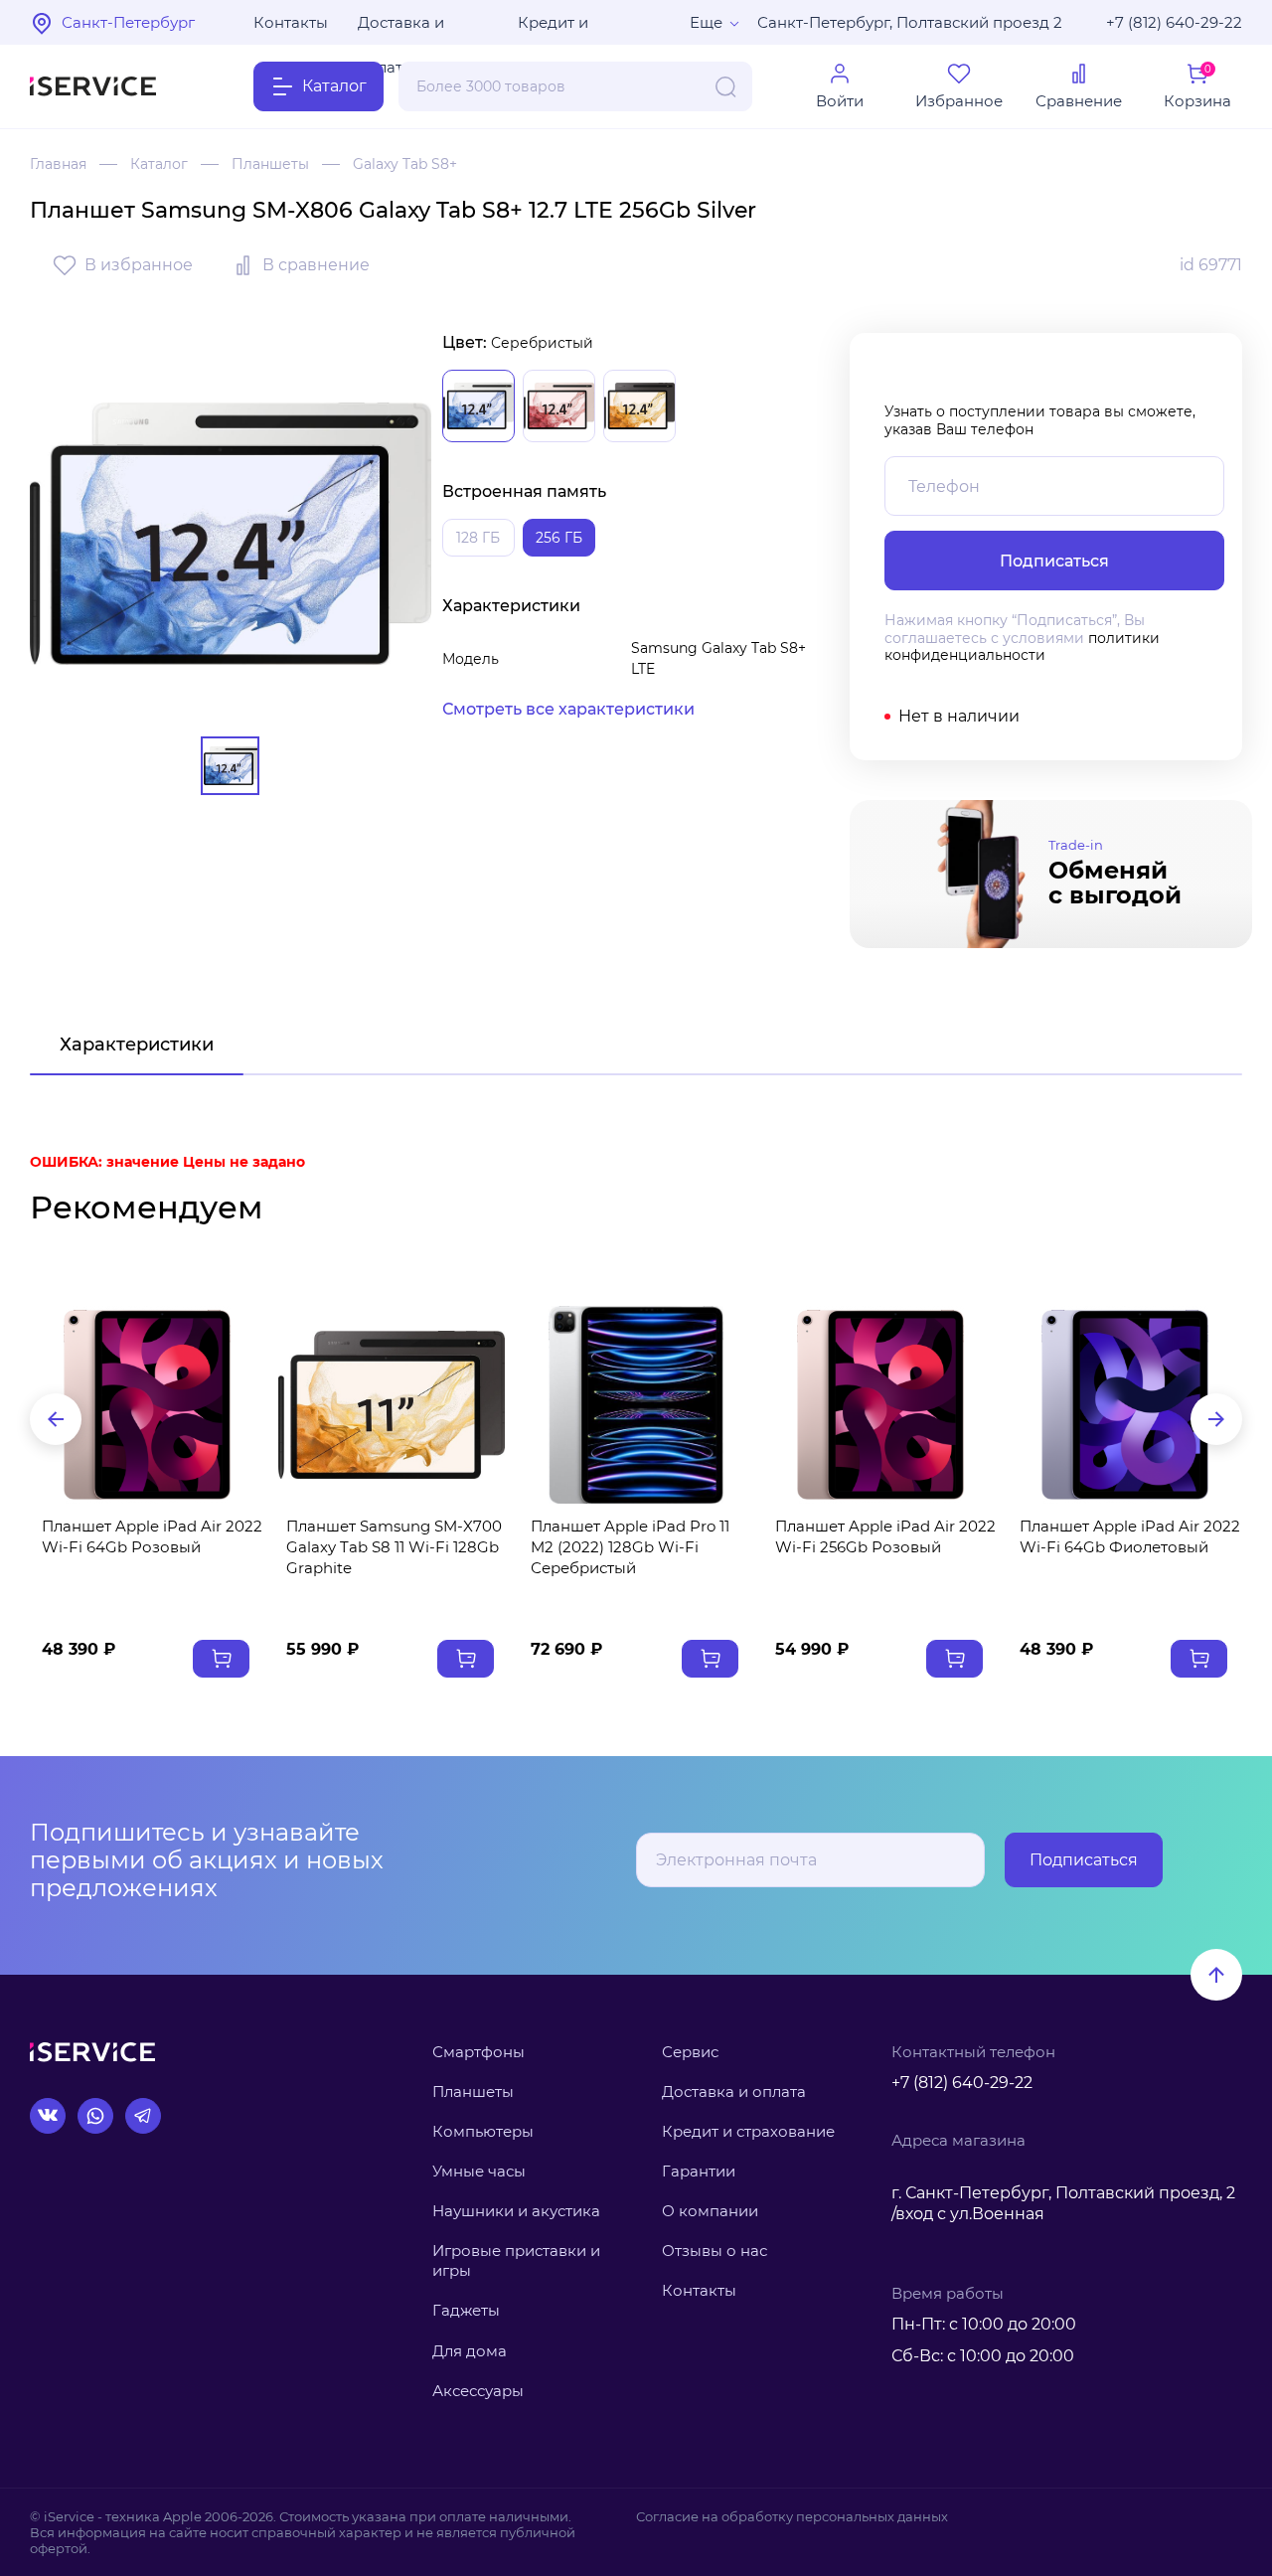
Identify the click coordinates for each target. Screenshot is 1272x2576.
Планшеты (270, 164)
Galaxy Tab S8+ (405, 164)
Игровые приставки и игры (516, 2260)
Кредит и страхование (748, 2131)
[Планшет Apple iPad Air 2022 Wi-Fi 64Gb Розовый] (147, 1405)
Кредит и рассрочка (558, 29)
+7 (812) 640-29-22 (1174, 22)
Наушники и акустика (516, 2211)
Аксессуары (478, 2391)
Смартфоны (478, 2052)
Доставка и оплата (401, 29)
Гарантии (699, 2171)
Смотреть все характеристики (568, 709)
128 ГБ (478, 538)
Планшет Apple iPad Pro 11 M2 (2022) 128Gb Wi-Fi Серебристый (630, 1547)
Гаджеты (466, 2310)
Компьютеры (483, 2131)
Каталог (159, 164)
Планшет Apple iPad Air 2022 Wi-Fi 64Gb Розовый (152, 1536)
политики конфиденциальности (1022, 647)
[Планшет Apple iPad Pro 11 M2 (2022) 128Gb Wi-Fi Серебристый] (636, 1405)
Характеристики (137, 1045)
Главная (58, 164)
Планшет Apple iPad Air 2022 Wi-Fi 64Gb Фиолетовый (1130, 1536)
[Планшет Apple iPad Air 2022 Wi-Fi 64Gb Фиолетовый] (1125, 1405)
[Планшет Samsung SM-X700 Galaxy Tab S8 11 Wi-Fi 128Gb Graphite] (392, 1405)
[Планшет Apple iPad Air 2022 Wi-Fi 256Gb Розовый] (880, 1405)
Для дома (470, 2351)
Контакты (291, 22)
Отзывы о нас (715, 2251)
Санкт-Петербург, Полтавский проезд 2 (910, 22)
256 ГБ (559, 538)
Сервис (690, 2052)
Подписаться (1084, 1860)
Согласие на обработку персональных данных (792, 2516)
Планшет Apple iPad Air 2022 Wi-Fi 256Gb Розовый (885, 1536)
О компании (710, 2211)
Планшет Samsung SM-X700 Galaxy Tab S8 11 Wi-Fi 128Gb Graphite (394, 1547)
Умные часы (479, 2171)
